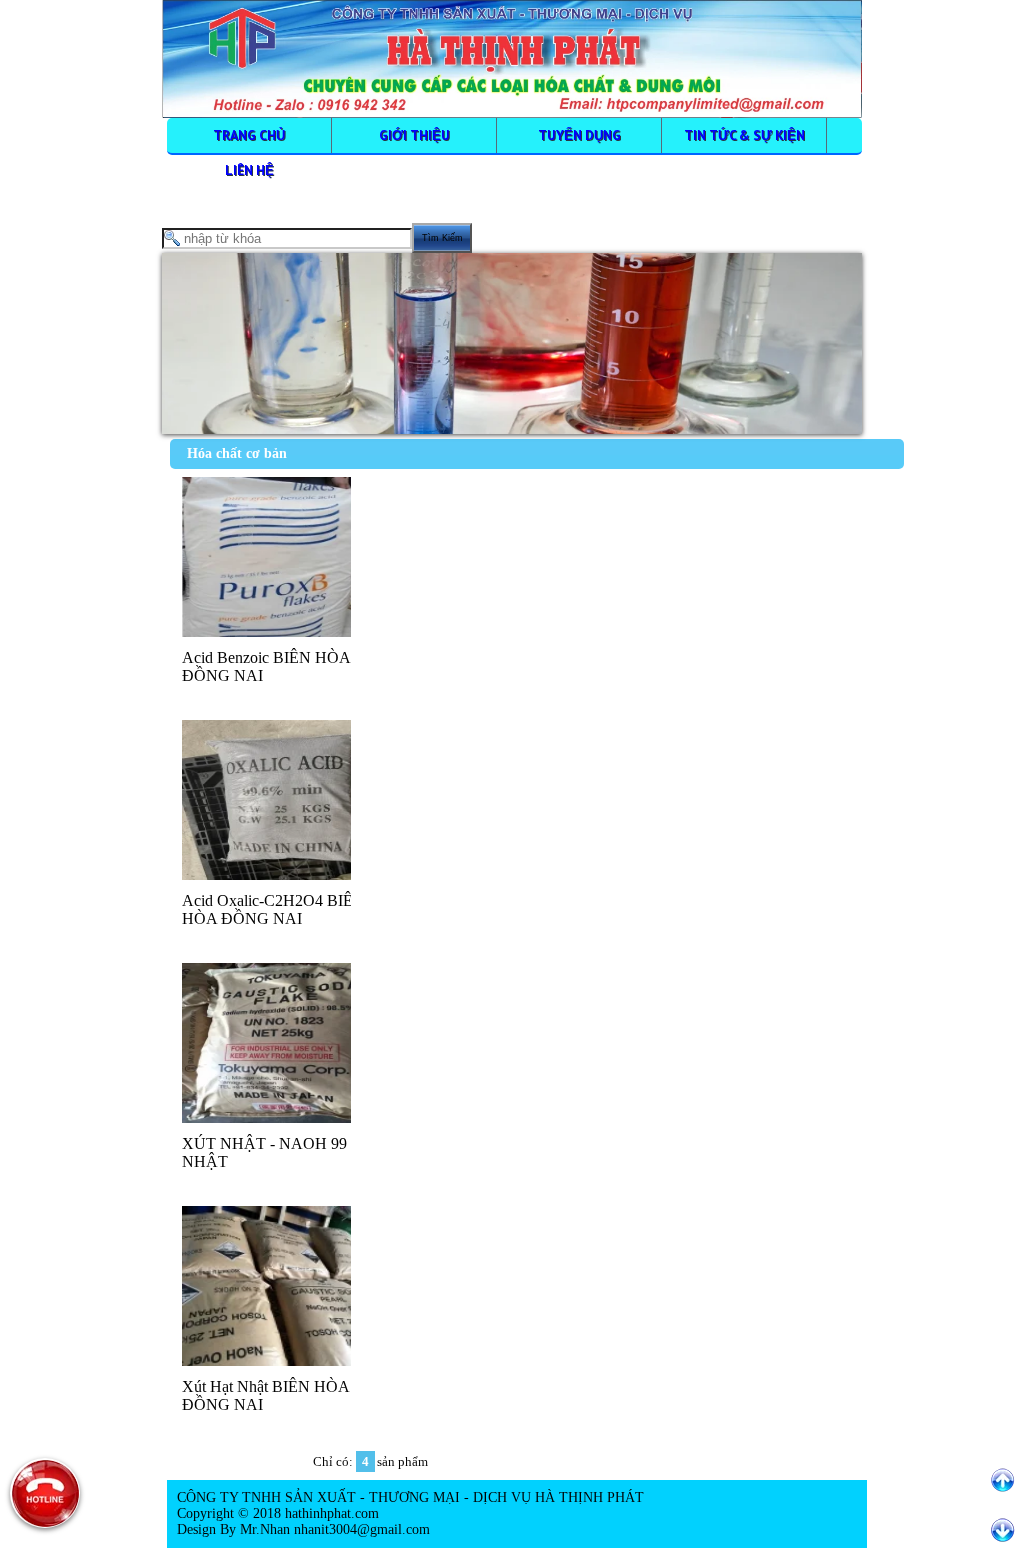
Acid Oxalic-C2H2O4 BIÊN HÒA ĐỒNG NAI (273, 909)
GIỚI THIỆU (414, 135)
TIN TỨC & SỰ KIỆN (744, 135)
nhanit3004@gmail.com (360, 1529)
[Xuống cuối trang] (1002, 1530)
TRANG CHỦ (249, 135)
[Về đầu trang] (1002, 1480)
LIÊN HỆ (249, 170)
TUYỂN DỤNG (579, 135)
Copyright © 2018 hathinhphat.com (278, 1513)
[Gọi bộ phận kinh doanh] (45, 1493)
